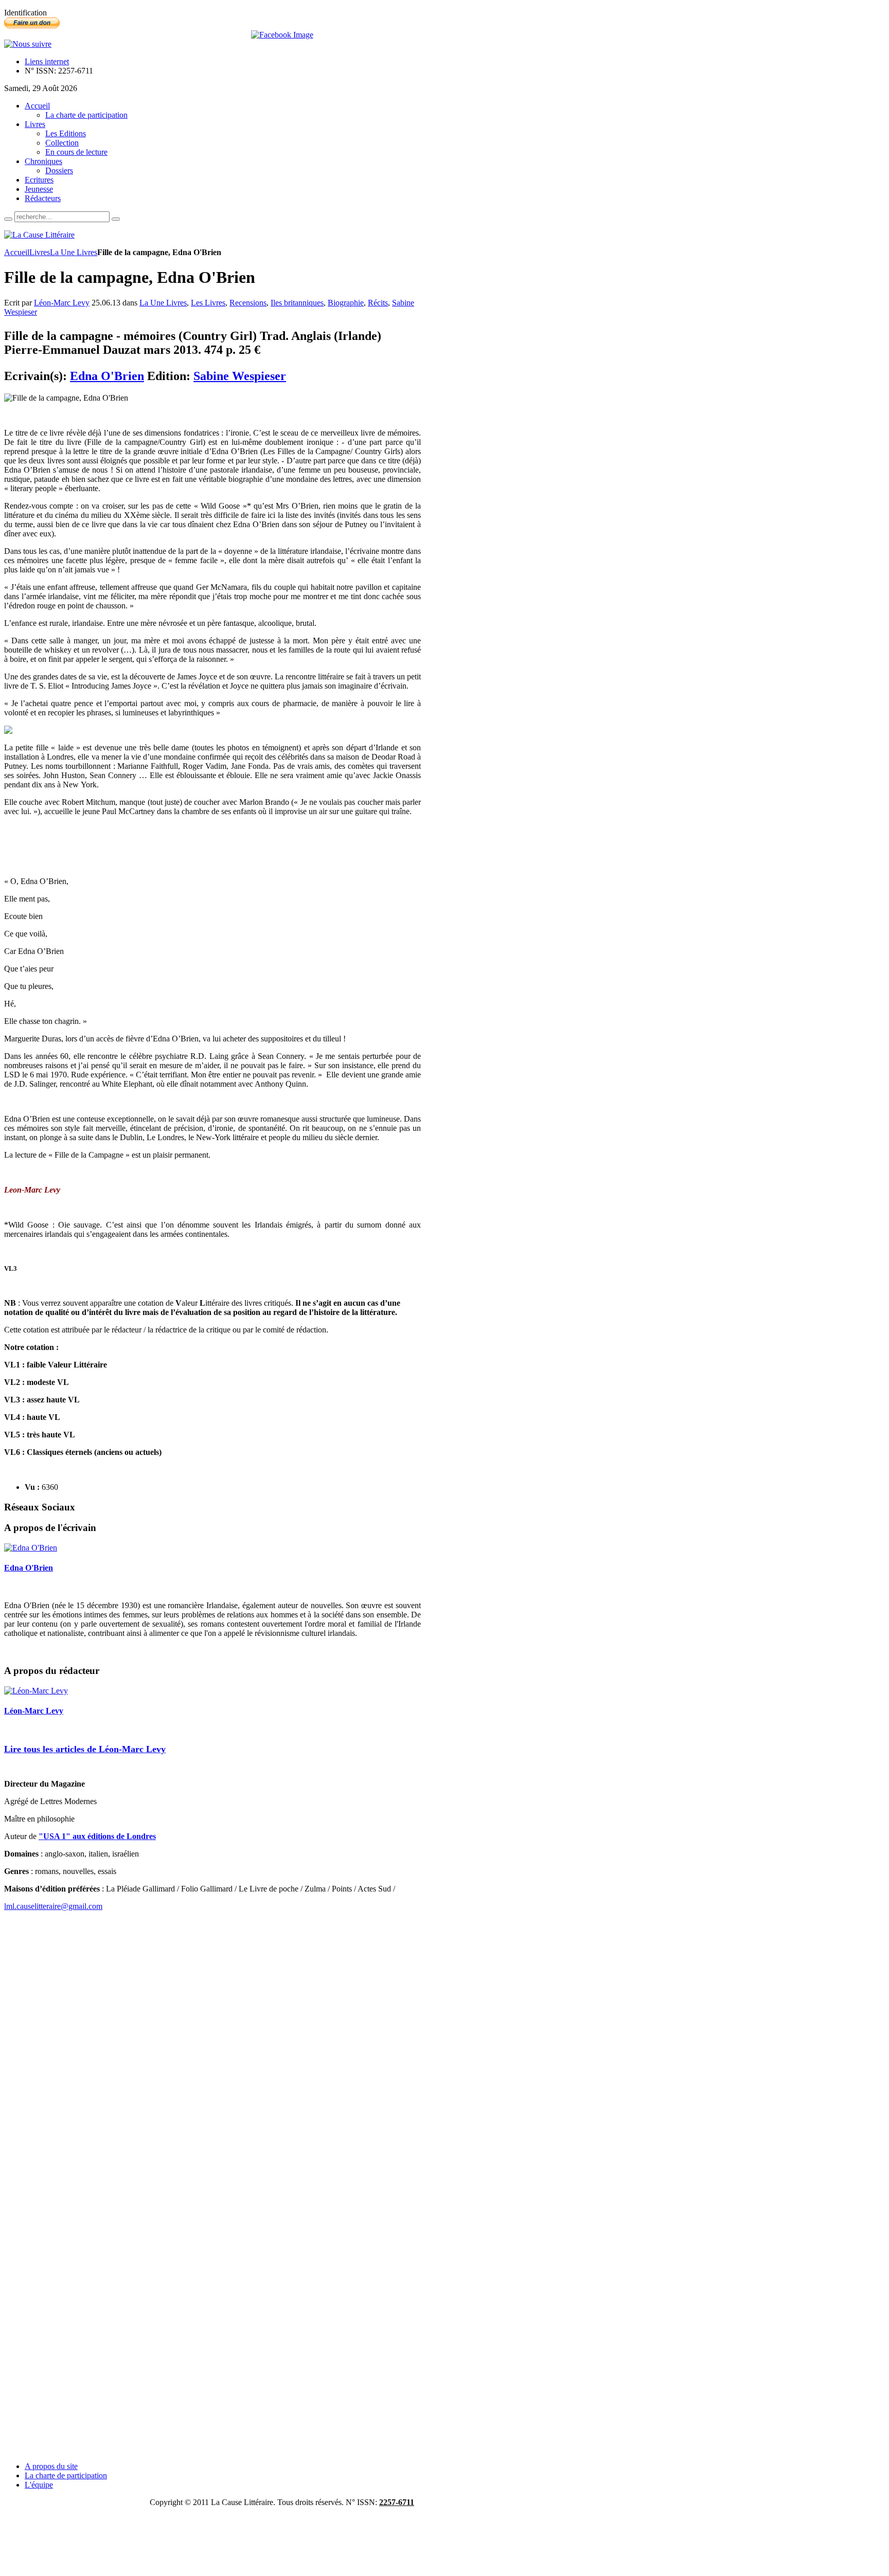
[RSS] (28, 44)
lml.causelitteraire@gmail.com (53, 1906)
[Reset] (116, 219)
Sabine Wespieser (240, 376)
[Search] (8, 219)
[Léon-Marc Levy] (36, 1691)
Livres (40, 252)
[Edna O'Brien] (31, 1548)
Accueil (17, 252)
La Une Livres (74, 252)
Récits (378, 303)
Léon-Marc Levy (62, 303)
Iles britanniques (297, 303)
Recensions (248, 303)
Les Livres (208, 303)
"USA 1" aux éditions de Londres (97, 1836)
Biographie (346, 303)
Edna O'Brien (107, 376)
